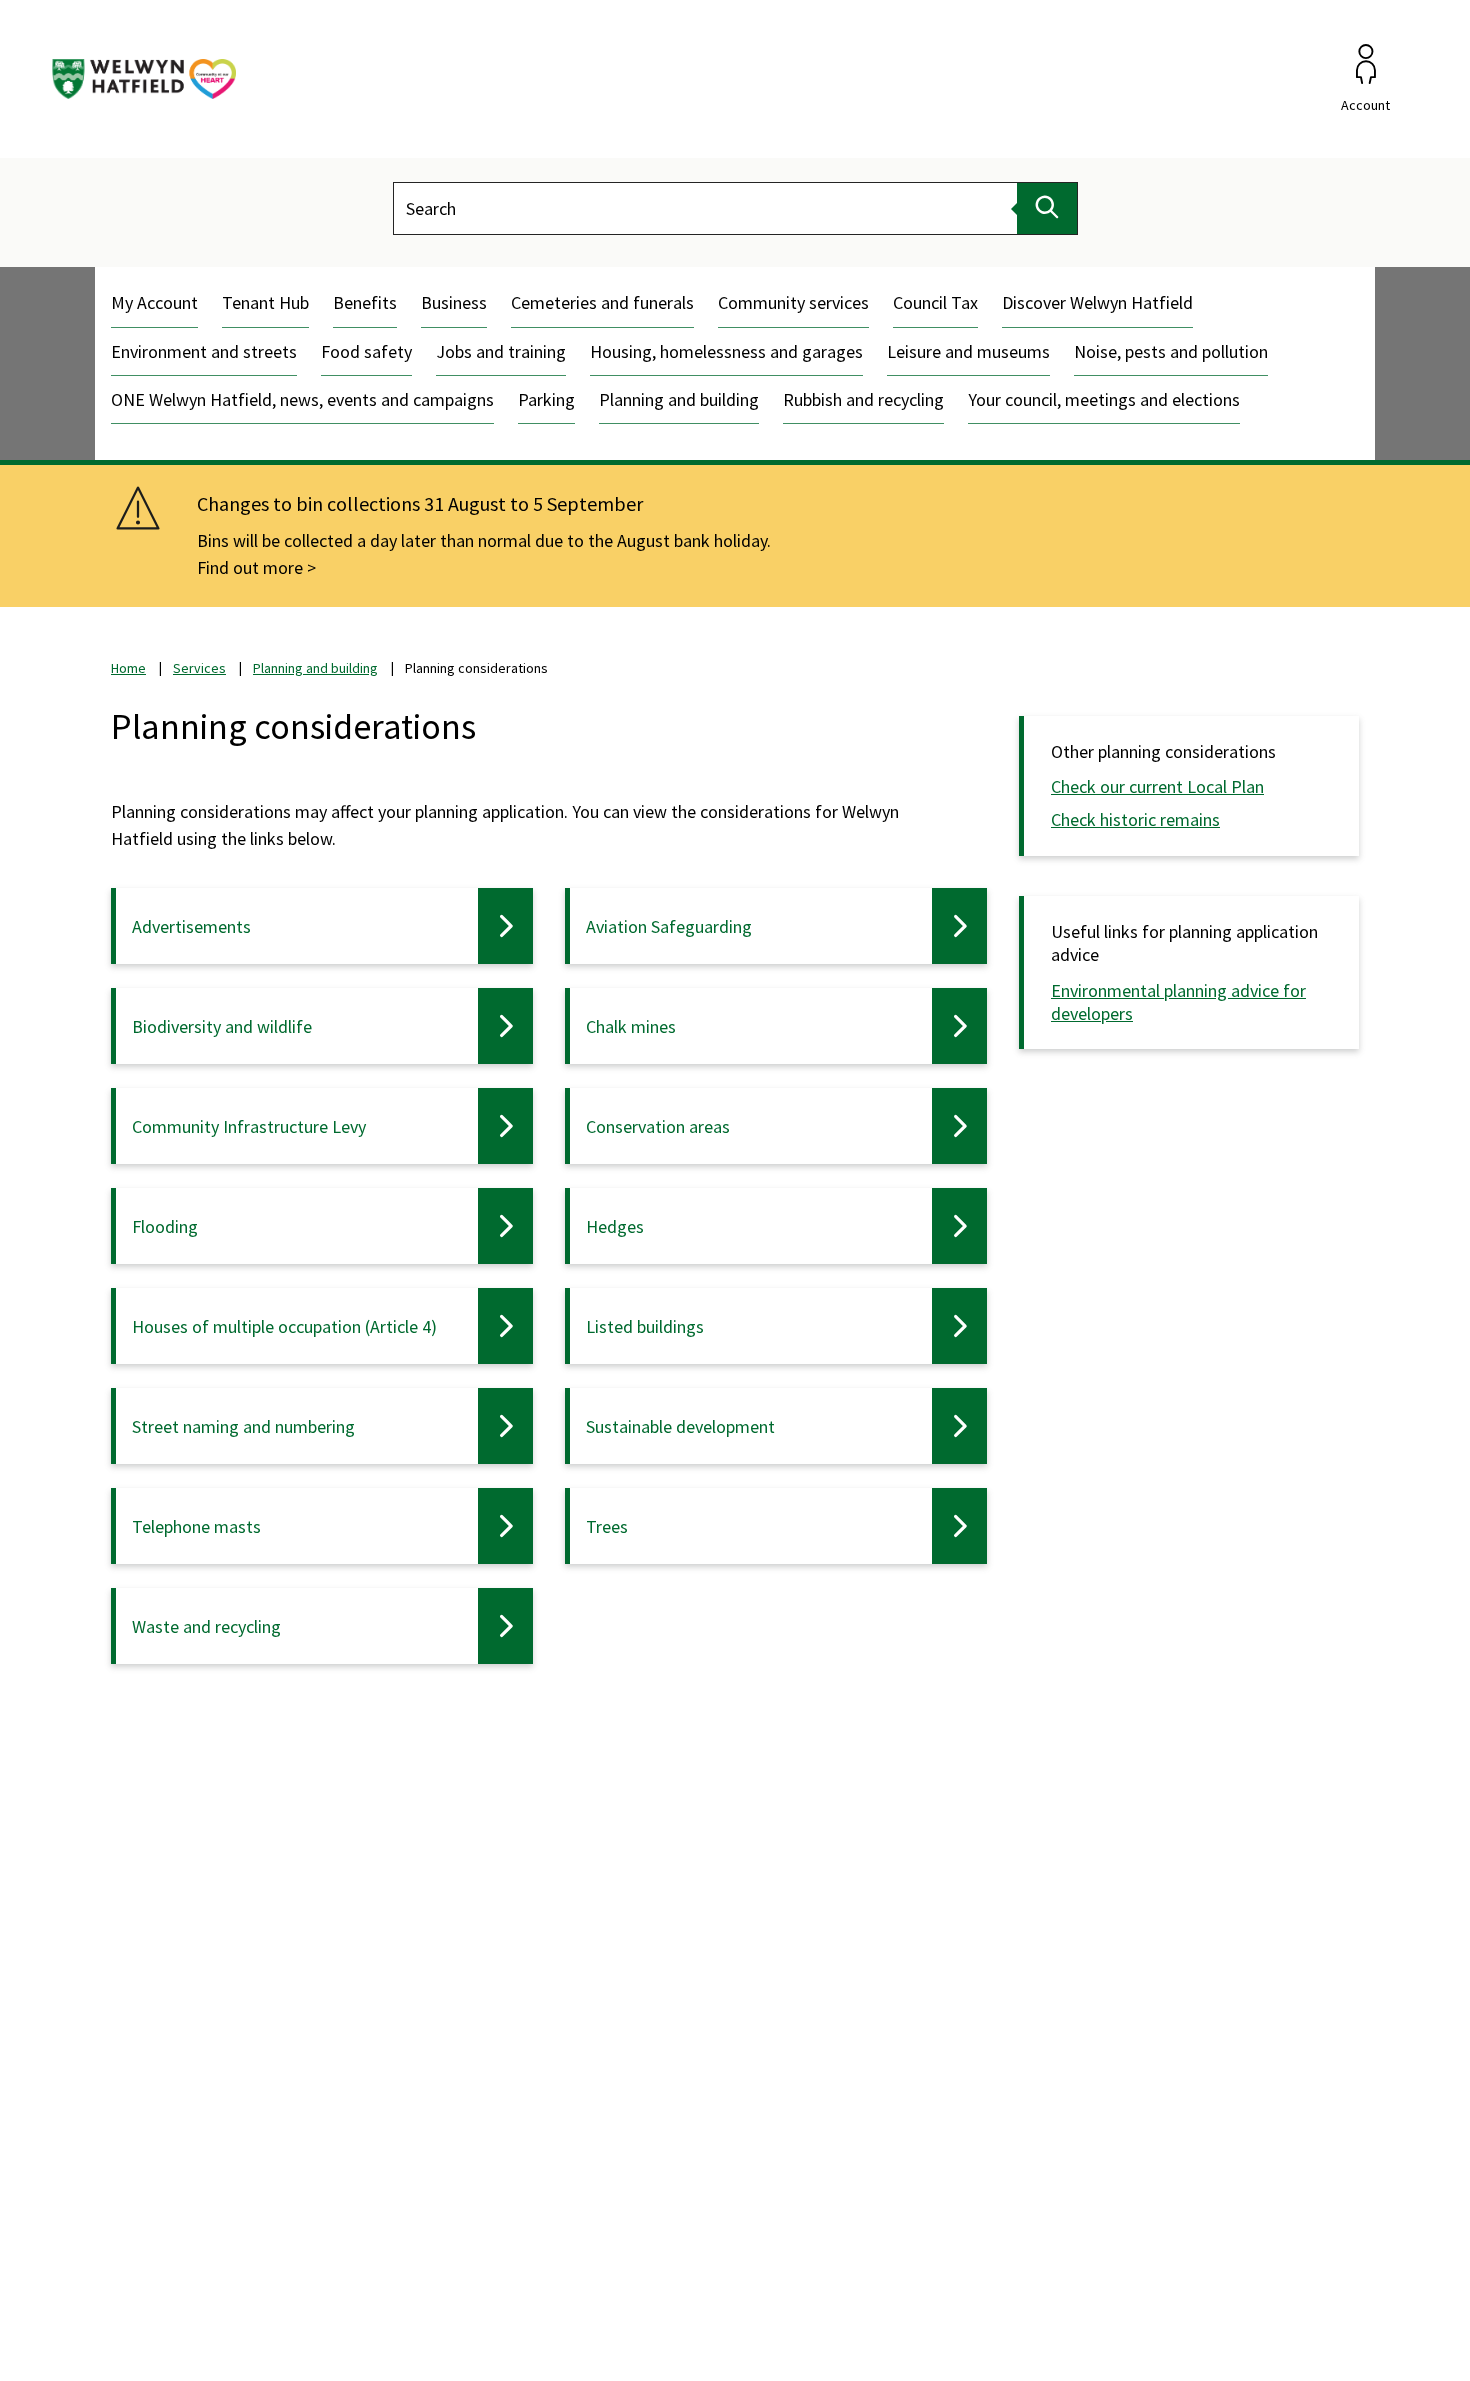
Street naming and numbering (243, 1426)
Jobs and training (501, 351)
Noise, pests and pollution (1171, 351)
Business (454, 302)
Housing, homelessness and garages (726, 351)
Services (199, 668)
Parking (546, 399)
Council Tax (935, 302)
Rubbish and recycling (863, 399)
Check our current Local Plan (1157, 786)
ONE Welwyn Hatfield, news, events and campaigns (302, 399)
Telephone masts (196, 1526)
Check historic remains (1135, 819)
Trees (607, 1526)
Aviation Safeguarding (669, 926)
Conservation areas (658, 1126)
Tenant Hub (265, 302)
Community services (793, 302)
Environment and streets (204, 351)
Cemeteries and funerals (602, 302)
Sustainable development (680, 1426)
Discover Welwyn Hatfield (1097, 302)
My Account (154, 302)
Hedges (615, 1226)
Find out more (250, 567)
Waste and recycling (206, 1626)
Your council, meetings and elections (1104, 399)
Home (128, 668)
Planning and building (679, 399)
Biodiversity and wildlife (222, 1026)
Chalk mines (631, 1026)
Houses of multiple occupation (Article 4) (284, 1326)
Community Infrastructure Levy (249, 1126)
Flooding (165, 1226)
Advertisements (191, 926)
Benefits (365, 302)
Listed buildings (645, 1326)
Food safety (366, 351)
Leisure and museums (968, 351)
